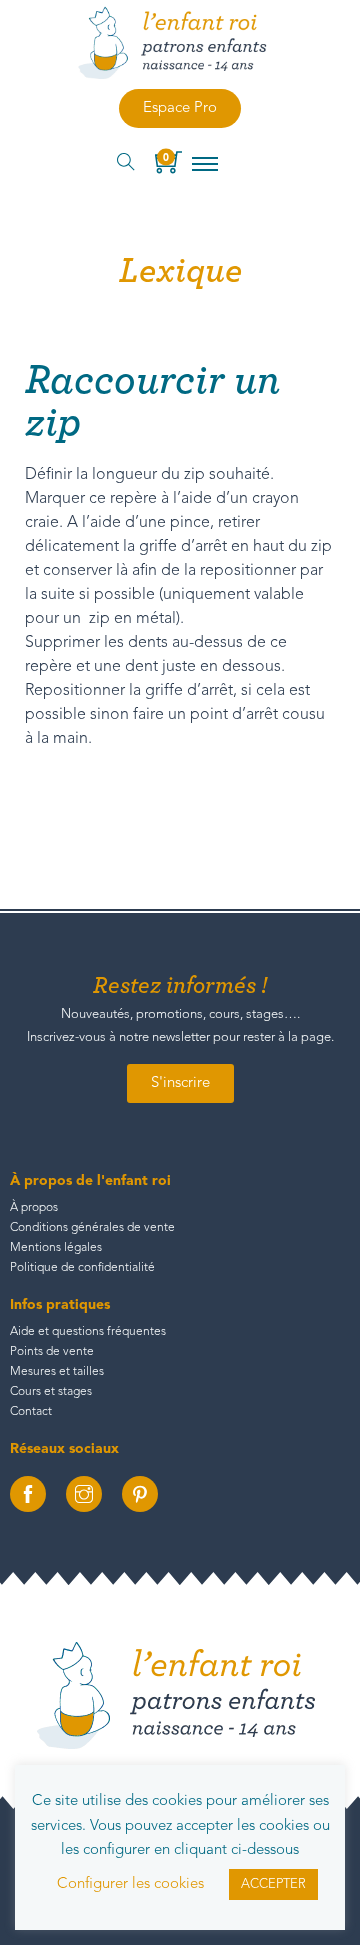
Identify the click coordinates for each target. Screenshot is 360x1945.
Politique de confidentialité (82, 1268)
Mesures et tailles (57, 1372)
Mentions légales (56, 1248)
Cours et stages (51, 1392)
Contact (31, 1412)
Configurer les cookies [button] (130, 1884)
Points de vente (52, 1352)
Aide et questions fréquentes (88, 1332)
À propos (34, 1208)
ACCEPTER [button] (273, 1884)
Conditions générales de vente (92, 1228)
